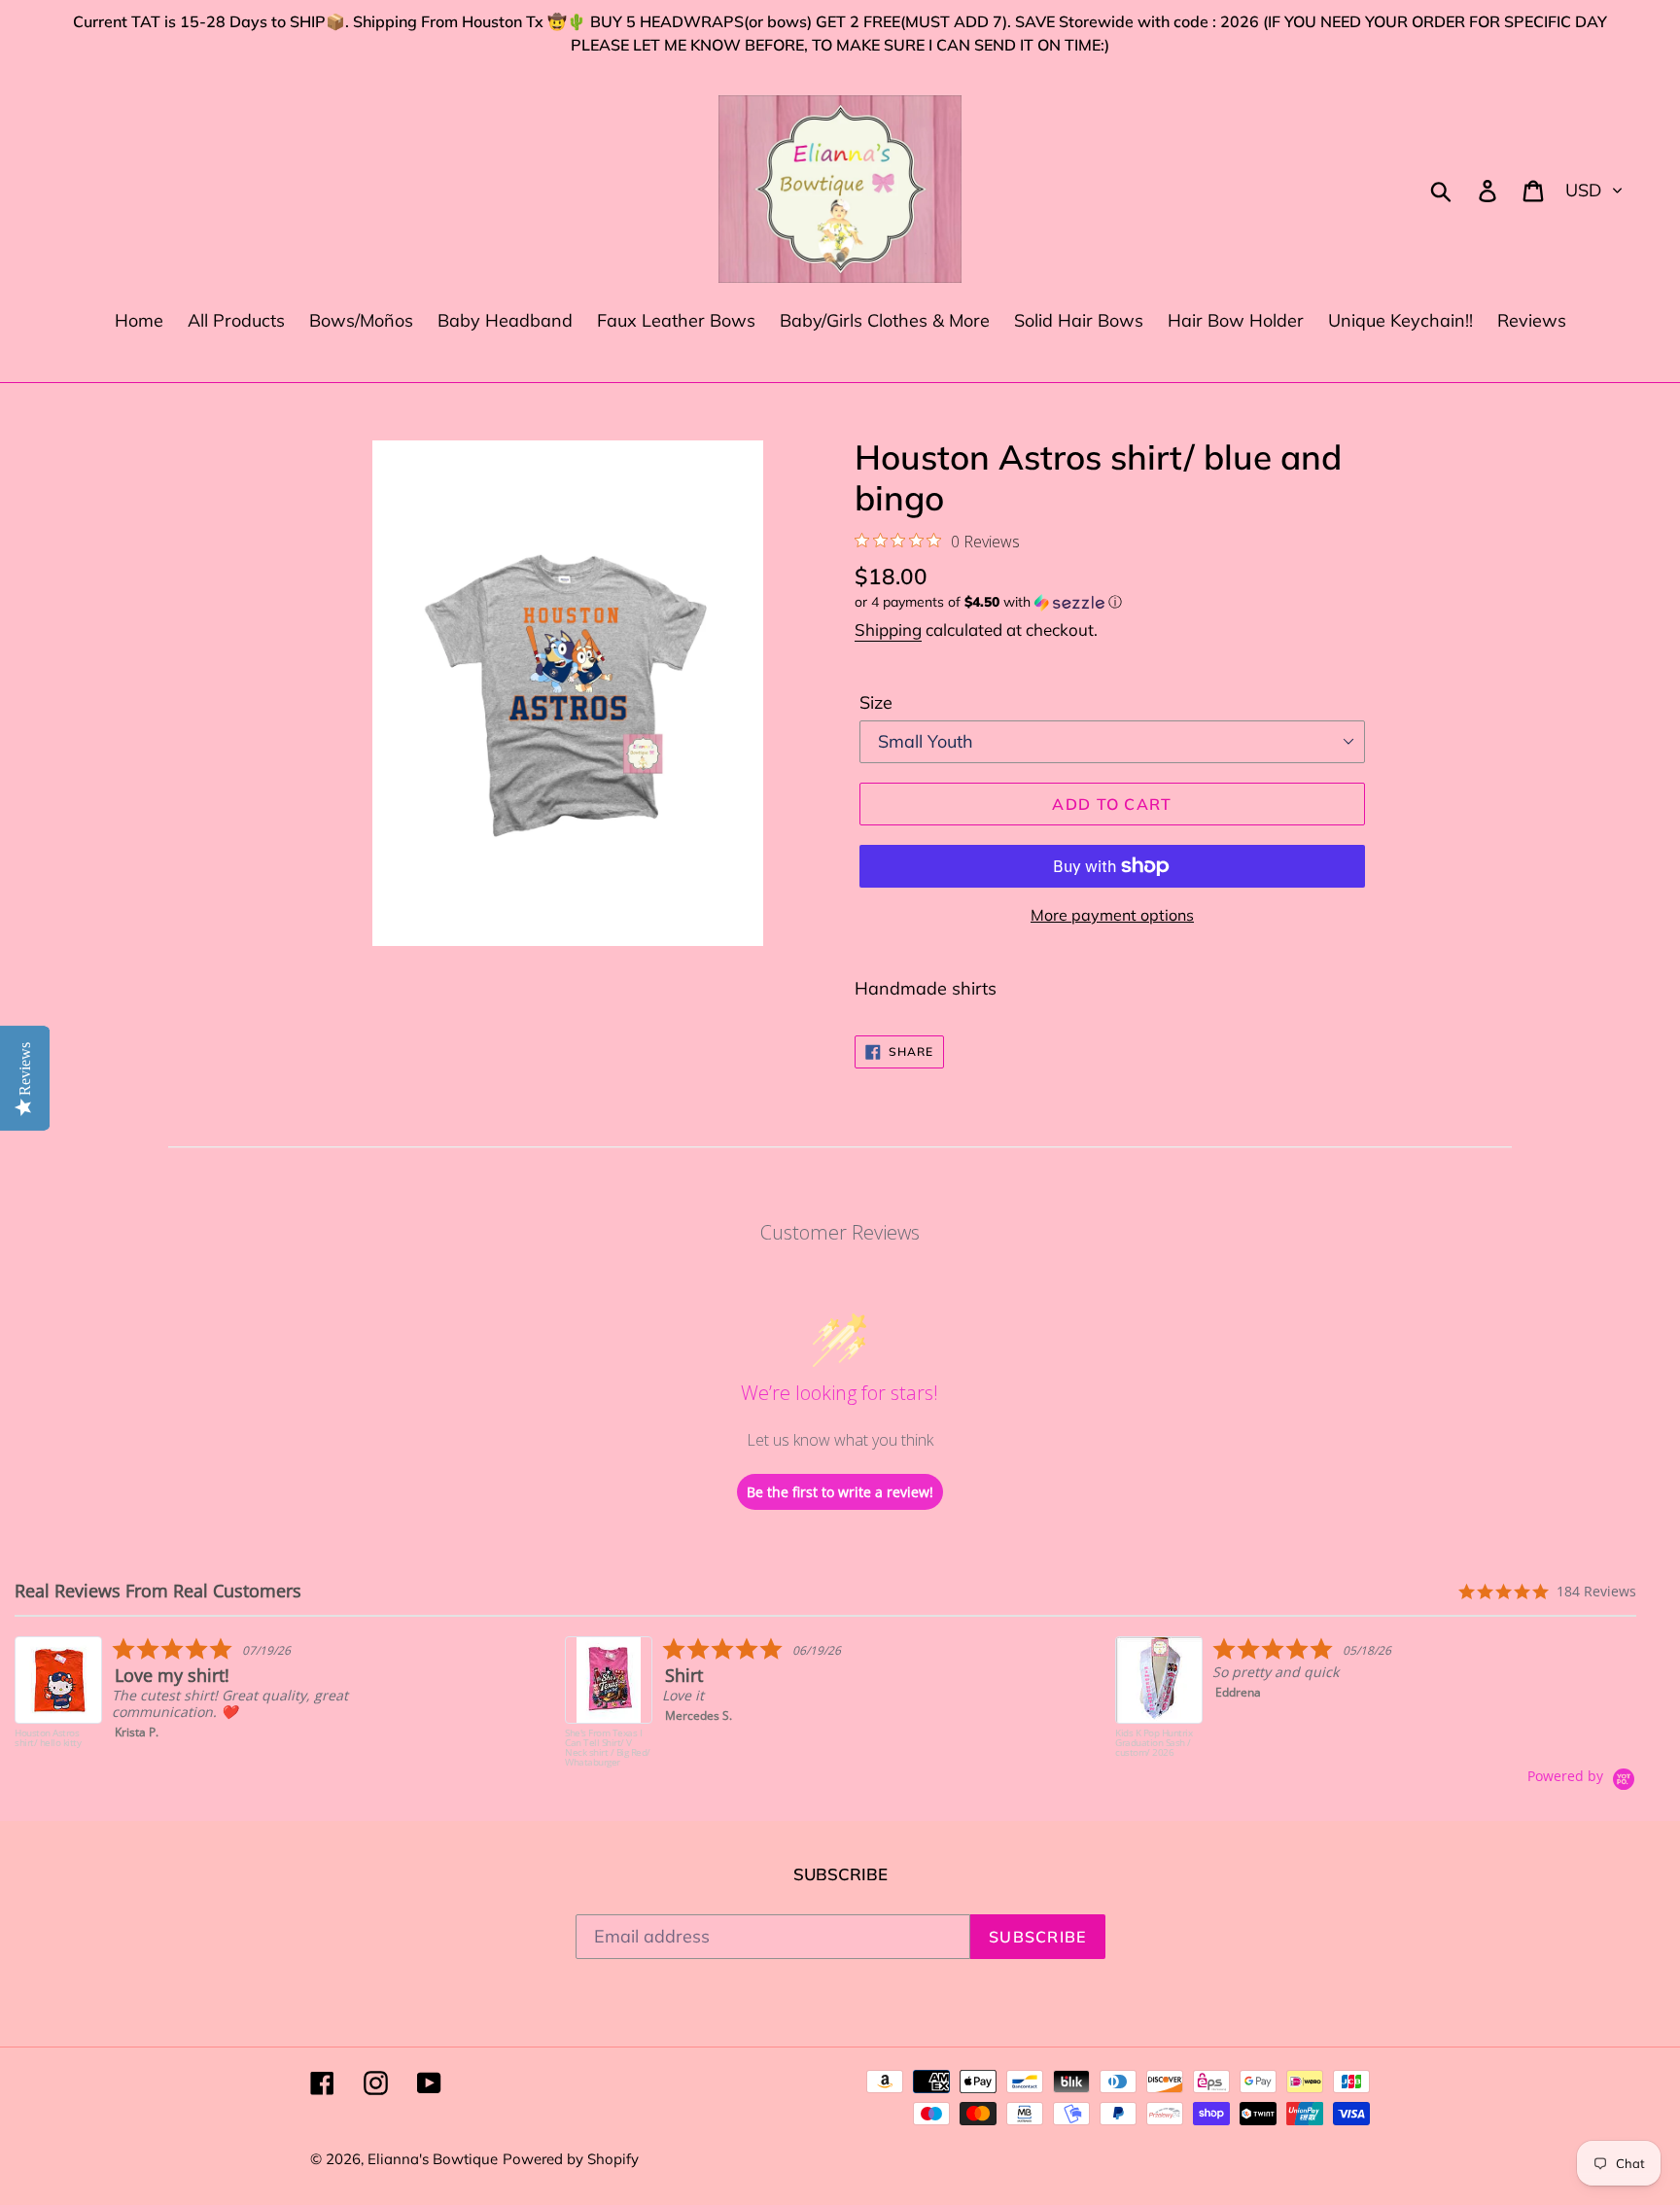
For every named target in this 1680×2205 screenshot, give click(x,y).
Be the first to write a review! (840, 1492)
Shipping (888, 630)
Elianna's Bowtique (433, 2159)
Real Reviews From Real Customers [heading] (158, 1591)
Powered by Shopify (571, 2159)
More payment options (1112, 915)
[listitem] (210, 1702)
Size (876, 702)
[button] (1112, 602)
